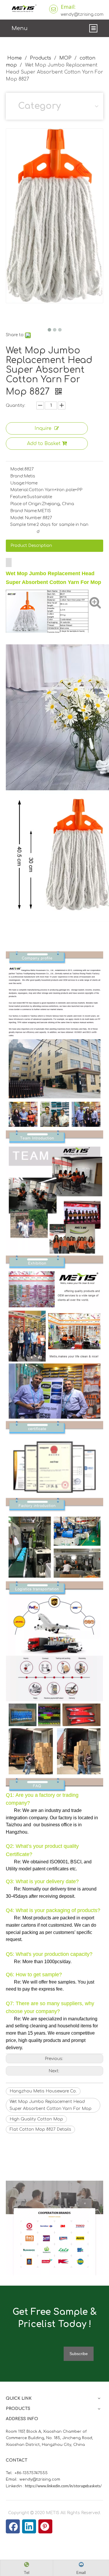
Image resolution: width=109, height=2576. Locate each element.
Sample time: (23, 525)
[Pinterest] (45, 2526)
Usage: (18, 483)
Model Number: (26, 518)
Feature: (19, 497)
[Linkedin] (29, 2526)
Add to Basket (44, 444)
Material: (19, 490)
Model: (17, 469)
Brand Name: (24, 511)
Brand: (17, 476)
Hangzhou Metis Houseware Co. (43, 2091)
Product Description (31, 546)
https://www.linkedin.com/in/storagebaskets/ (63, 2486)
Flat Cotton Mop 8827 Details (40, 2129)
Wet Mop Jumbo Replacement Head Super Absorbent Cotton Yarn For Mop (51, 2105)
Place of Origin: (26, 504)
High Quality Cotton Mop (36, 2119)
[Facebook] (13, 2526)
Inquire (43, 428)
